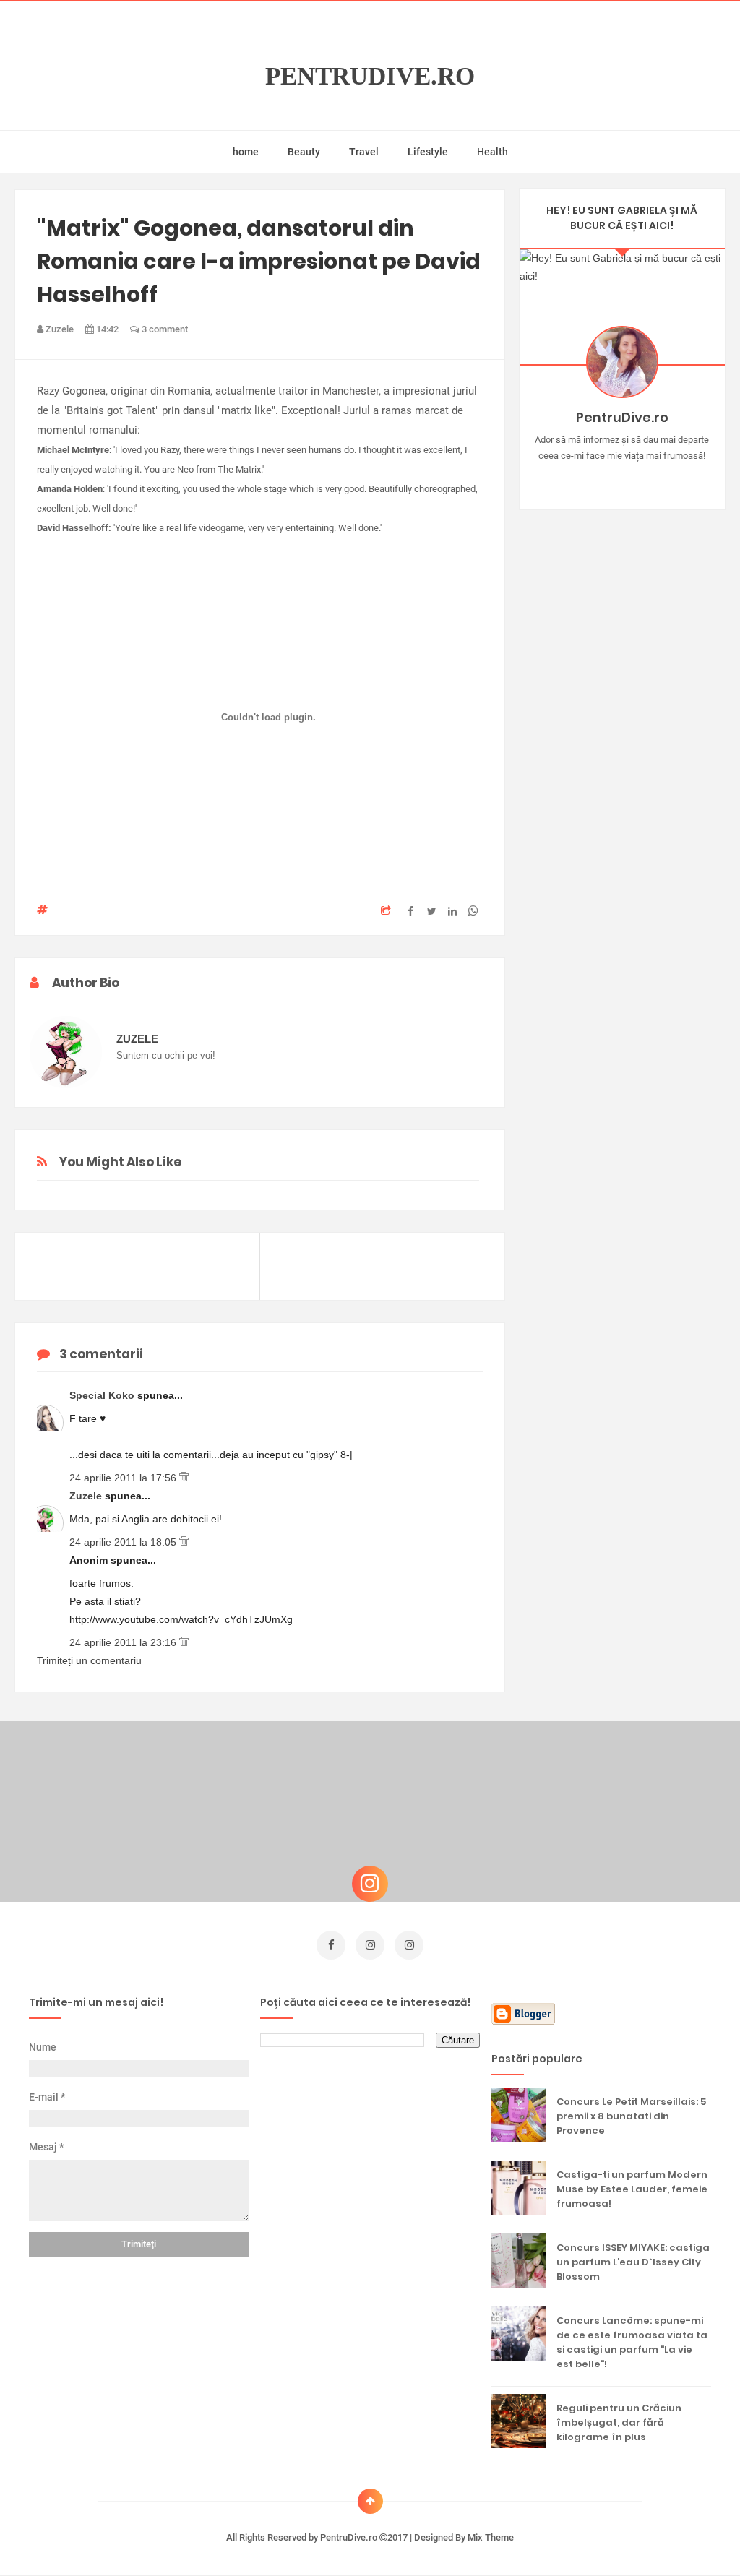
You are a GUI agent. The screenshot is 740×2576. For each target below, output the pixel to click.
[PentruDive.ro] (643, 478)
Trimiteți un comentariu (89, 1660)
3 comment (164, 329)
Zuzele (87, 1496)
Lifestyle (428, 152)
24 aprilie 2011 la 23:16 (124, 1642)
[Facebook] (664, 478)
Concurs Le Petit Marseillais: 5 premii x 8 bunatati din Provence (631, 2116)
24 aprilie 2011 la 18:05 (124, 1542)
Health (492, 152)
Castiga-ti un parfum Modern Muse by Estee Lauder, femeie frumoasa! (632, 2189)
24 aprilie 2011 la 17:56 (124, 1478)
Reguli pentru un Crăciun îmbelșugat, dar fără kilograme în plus (619, 2422)
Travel (364, 152)
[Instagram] (580, 478)
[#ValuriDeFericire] (622, 478)
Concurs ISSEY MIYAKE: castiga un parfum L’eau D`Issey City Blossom (633, 2262)
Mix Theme (491, 2537)
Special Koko (103, 1395)
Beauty (304, 152)
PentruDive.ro (370, 77)
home (246, 152)
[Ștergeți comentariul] (184, 1478)
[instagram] (370, 1945)
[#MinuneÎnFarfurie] (601, 478)
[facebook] (331, 1945)
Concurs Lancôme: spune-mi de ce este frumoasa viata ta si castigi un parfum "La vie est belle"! (632, 2342)
